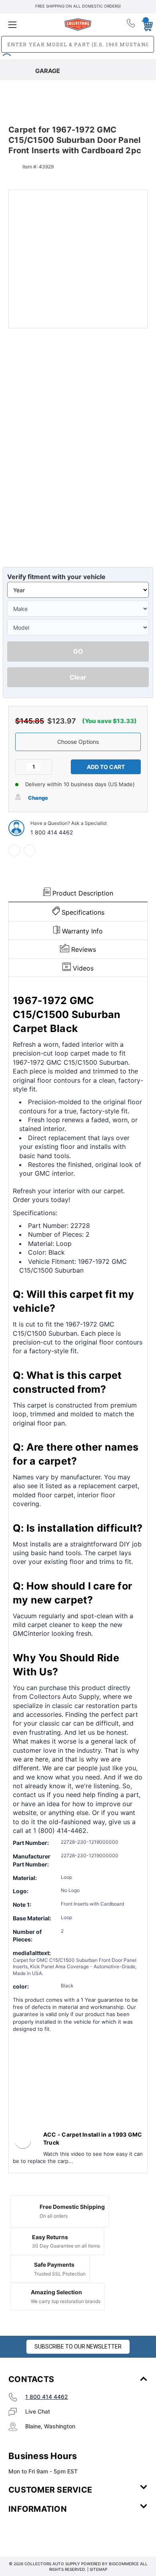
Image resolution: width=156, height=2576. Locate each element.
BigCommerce (124, 2564)
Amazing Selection (56, 2292)
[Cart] (145, 24)
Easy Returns (50, 2237)
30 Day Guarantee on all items (66, 2246)
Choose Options (78, 742)
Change (38, 798)
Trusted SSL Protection (60, 2274)
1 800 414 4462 (52, 832)
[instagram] (42, 2533)
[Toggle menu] (31, 25)
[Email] (30, 850)
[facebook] (14, 850)
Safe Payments (54, 2265)
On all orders (54, 2216)
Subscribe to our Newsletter (78, 2347)
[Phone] (131, 25)
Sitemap (98, 2569)
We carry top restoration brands (66, 2301)
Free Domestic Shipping (72, 2207)
